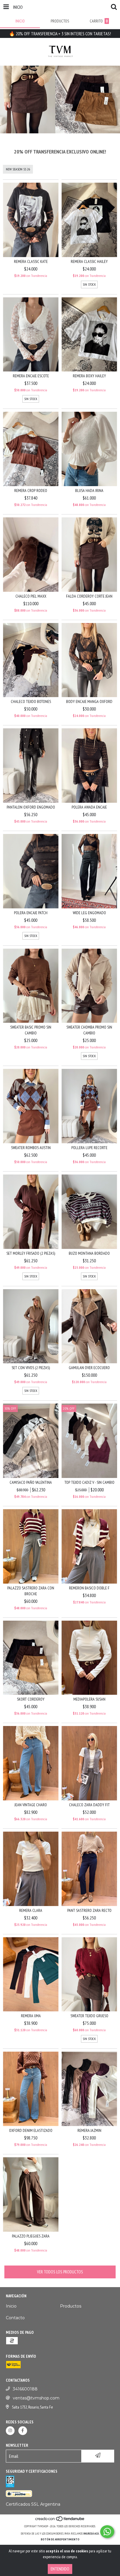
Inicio (11, 2306)
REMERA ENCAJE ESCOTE (31, 376)
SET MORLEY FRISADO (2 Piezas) (31, 1253)
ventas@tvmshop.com (36, 2398)
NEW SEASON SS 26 (18, 169)
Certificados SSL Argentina (33, 2504)
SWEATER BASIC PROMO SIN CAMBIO (31, 1030)
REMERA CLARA (31, 1910)
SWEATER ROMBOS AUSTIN (31, 1148)
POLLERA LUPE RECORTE (89, 1148)
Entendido (60, 2569)
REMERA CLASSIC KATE (31, 261)
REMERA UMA (31, 2016)
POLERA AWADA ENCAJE (89, 807)
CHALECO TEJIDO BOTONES (31, 701)
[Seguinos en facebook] (23, 2431)
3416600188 (25, 2389)
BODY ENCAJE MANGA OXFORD (89, 701)
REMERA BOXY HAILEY (89, 376)
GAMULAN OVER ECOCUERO (89, 1368)
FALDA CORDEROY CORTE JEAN (89, 596)
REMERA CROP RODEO (31, 491)
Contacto (15, 2318)
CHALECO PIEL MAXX (31, 596)
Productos (71, 2306)
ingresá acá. (91, 2534)
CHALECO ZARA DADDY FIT (89, 1805)
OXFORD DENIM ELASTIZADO (31, 2130)
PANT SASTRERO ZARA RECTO (89, 1910)
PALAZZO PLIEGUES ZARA (31, 2236)
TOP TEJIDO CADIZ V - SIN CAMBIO (89, 1482)
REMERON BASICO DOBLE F (89, 1588)
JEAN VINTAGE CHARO (31, 1805)
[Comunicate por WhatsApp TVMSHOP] (107, 2532)
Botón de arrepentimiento (60, 2539)
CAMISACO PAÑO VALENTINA (31, 1482)
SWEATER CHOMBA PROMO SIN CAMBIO (89, 1030)
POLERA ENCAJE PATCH (31, 913)
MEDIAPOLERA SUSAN (89, 1699)
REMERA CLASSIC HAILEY (89, 261)
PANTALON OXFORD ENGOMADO (31, 807)
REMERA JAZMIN (89, 2130)
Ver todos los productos (60, 2272)
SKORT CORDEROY (31, 1699)
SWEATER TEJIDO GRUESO (89, 2016)
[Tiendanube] (60, 2520)
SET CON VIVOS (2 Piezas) (31, 1368)
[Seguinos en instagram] (10, 2431)
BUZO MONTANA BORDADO (89, 1253)
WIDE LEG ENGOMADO (89, 913)
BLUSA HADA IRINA (89, 491)
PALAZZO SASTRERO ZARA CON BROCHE (31, 1591)
